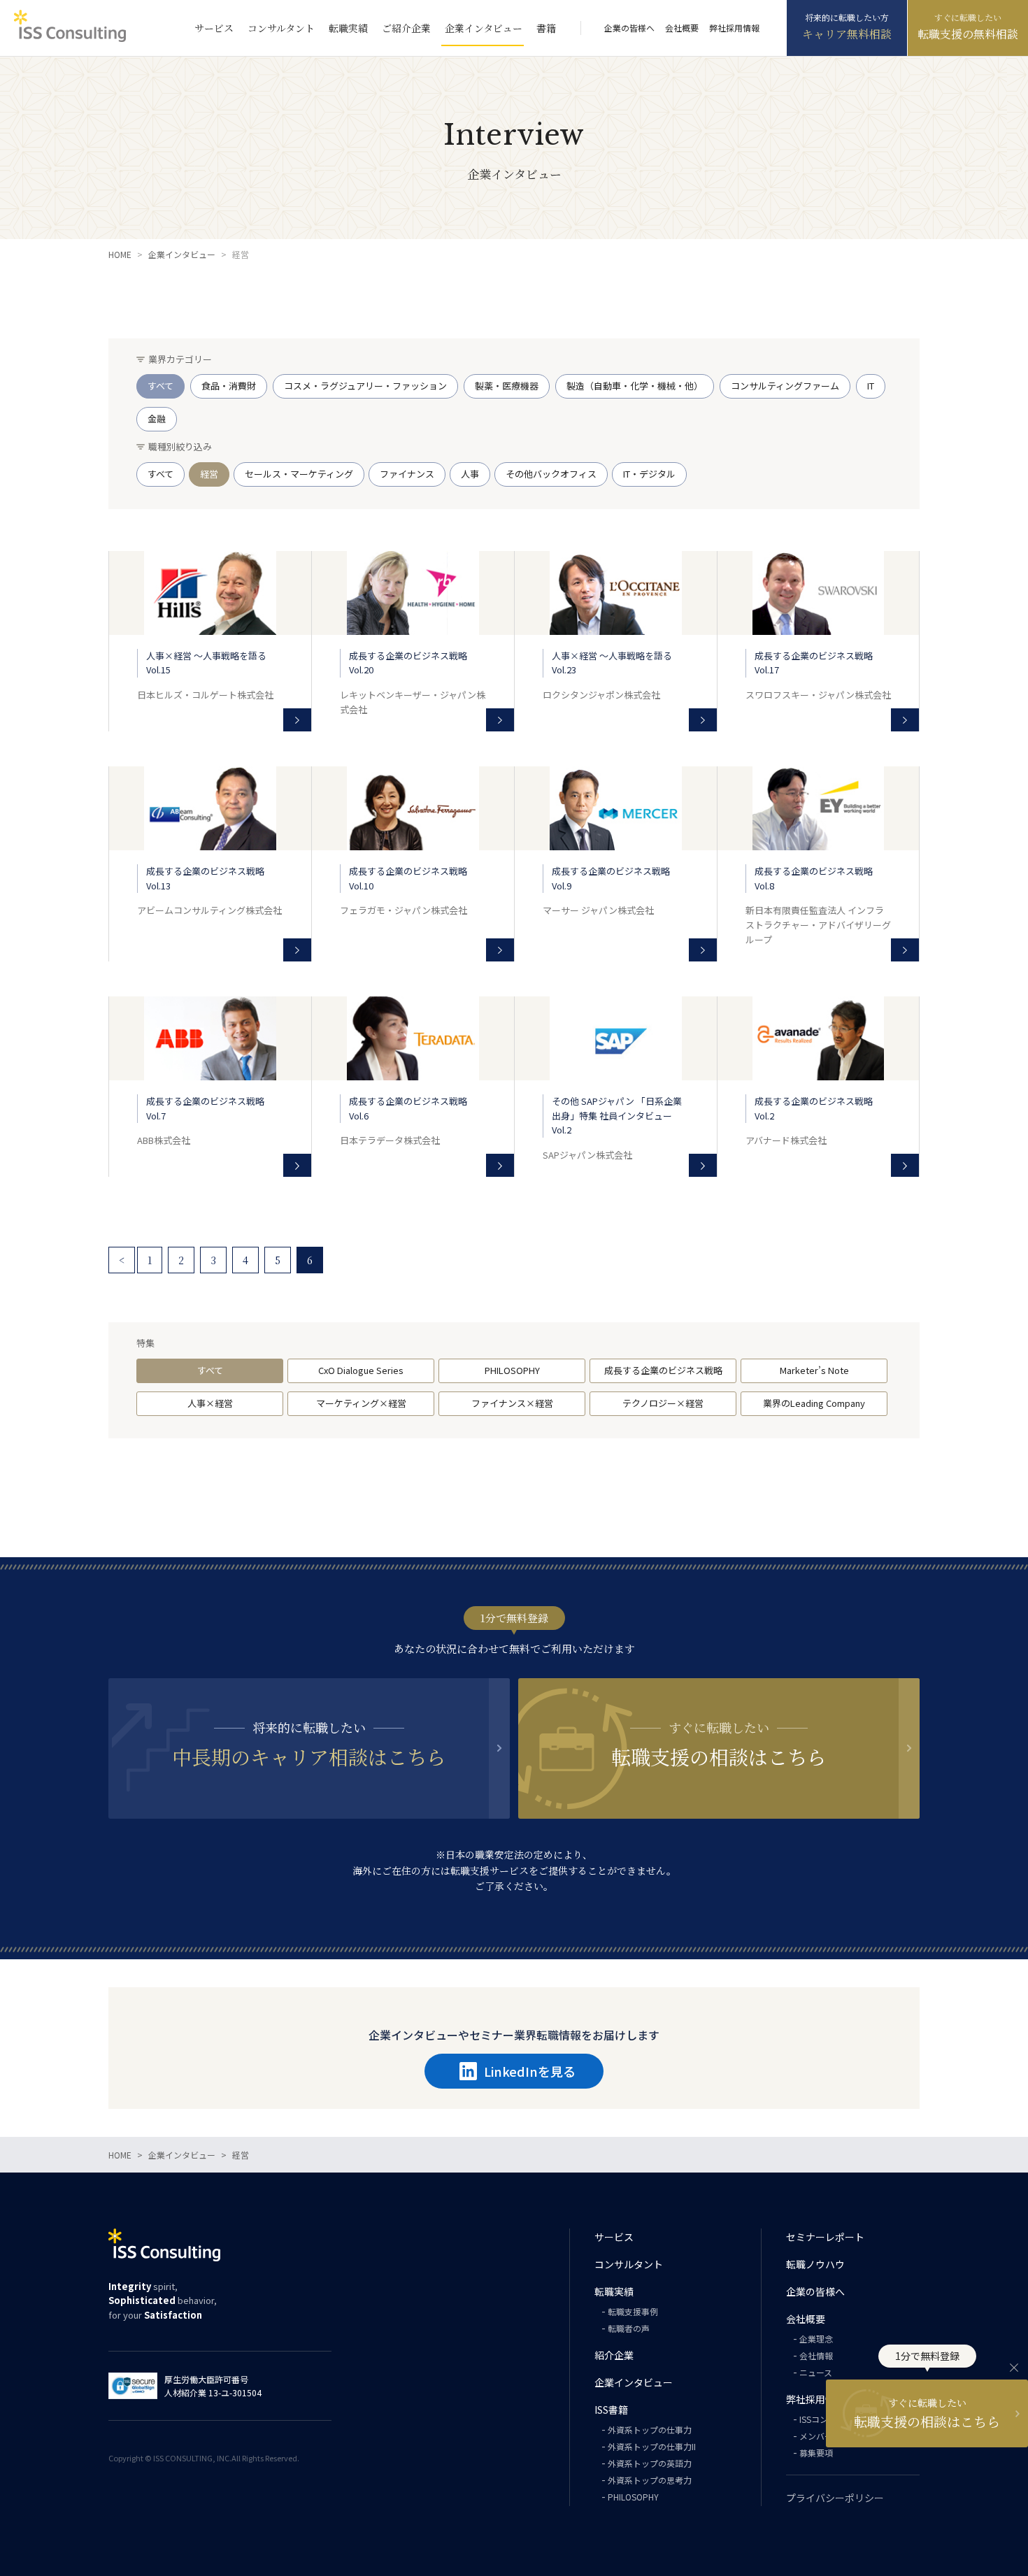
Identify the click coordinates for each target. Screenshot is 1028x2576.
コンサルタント (281, 28)
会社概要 (682, 28)
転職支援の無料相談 (968, 34)
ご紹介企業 (406, 28)
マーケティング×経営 (361, 1403)
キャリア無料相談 (847, 34)
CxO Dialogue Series (361, 1370)
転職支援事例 (633, 2311)
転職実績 (348, 28)
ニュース (816, 2372)
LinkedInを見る (530, 2071)
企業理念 (816, 2339)
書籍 (546, 28)
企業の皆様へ (629, 28)
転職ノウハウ (815, 2264)
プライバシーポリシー (835, 2498)
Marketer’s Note (814, 1370)
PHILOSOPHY (512, 1370)
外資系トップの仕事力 (650, 2430)
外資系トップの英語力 (650, 2463)
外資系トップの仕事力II (652, 2446)
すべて (210, 1370)
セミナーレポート (825, 2237)
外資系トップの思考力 (650, 2480)
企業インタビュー (484, 28)
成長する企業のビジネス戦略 (663, 1370)
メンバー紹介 (824, 2436)
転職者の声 (629, 2328)
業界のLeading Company (814, 1403)
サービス (214, 28)
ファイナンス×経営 (512, 1403)
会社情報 (816, 2355)
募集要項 (816, 2453)
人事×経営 (210, 1403)
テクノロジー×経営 (663, 1403)
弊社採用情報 (734, 28)
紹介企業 (614, 2355)
